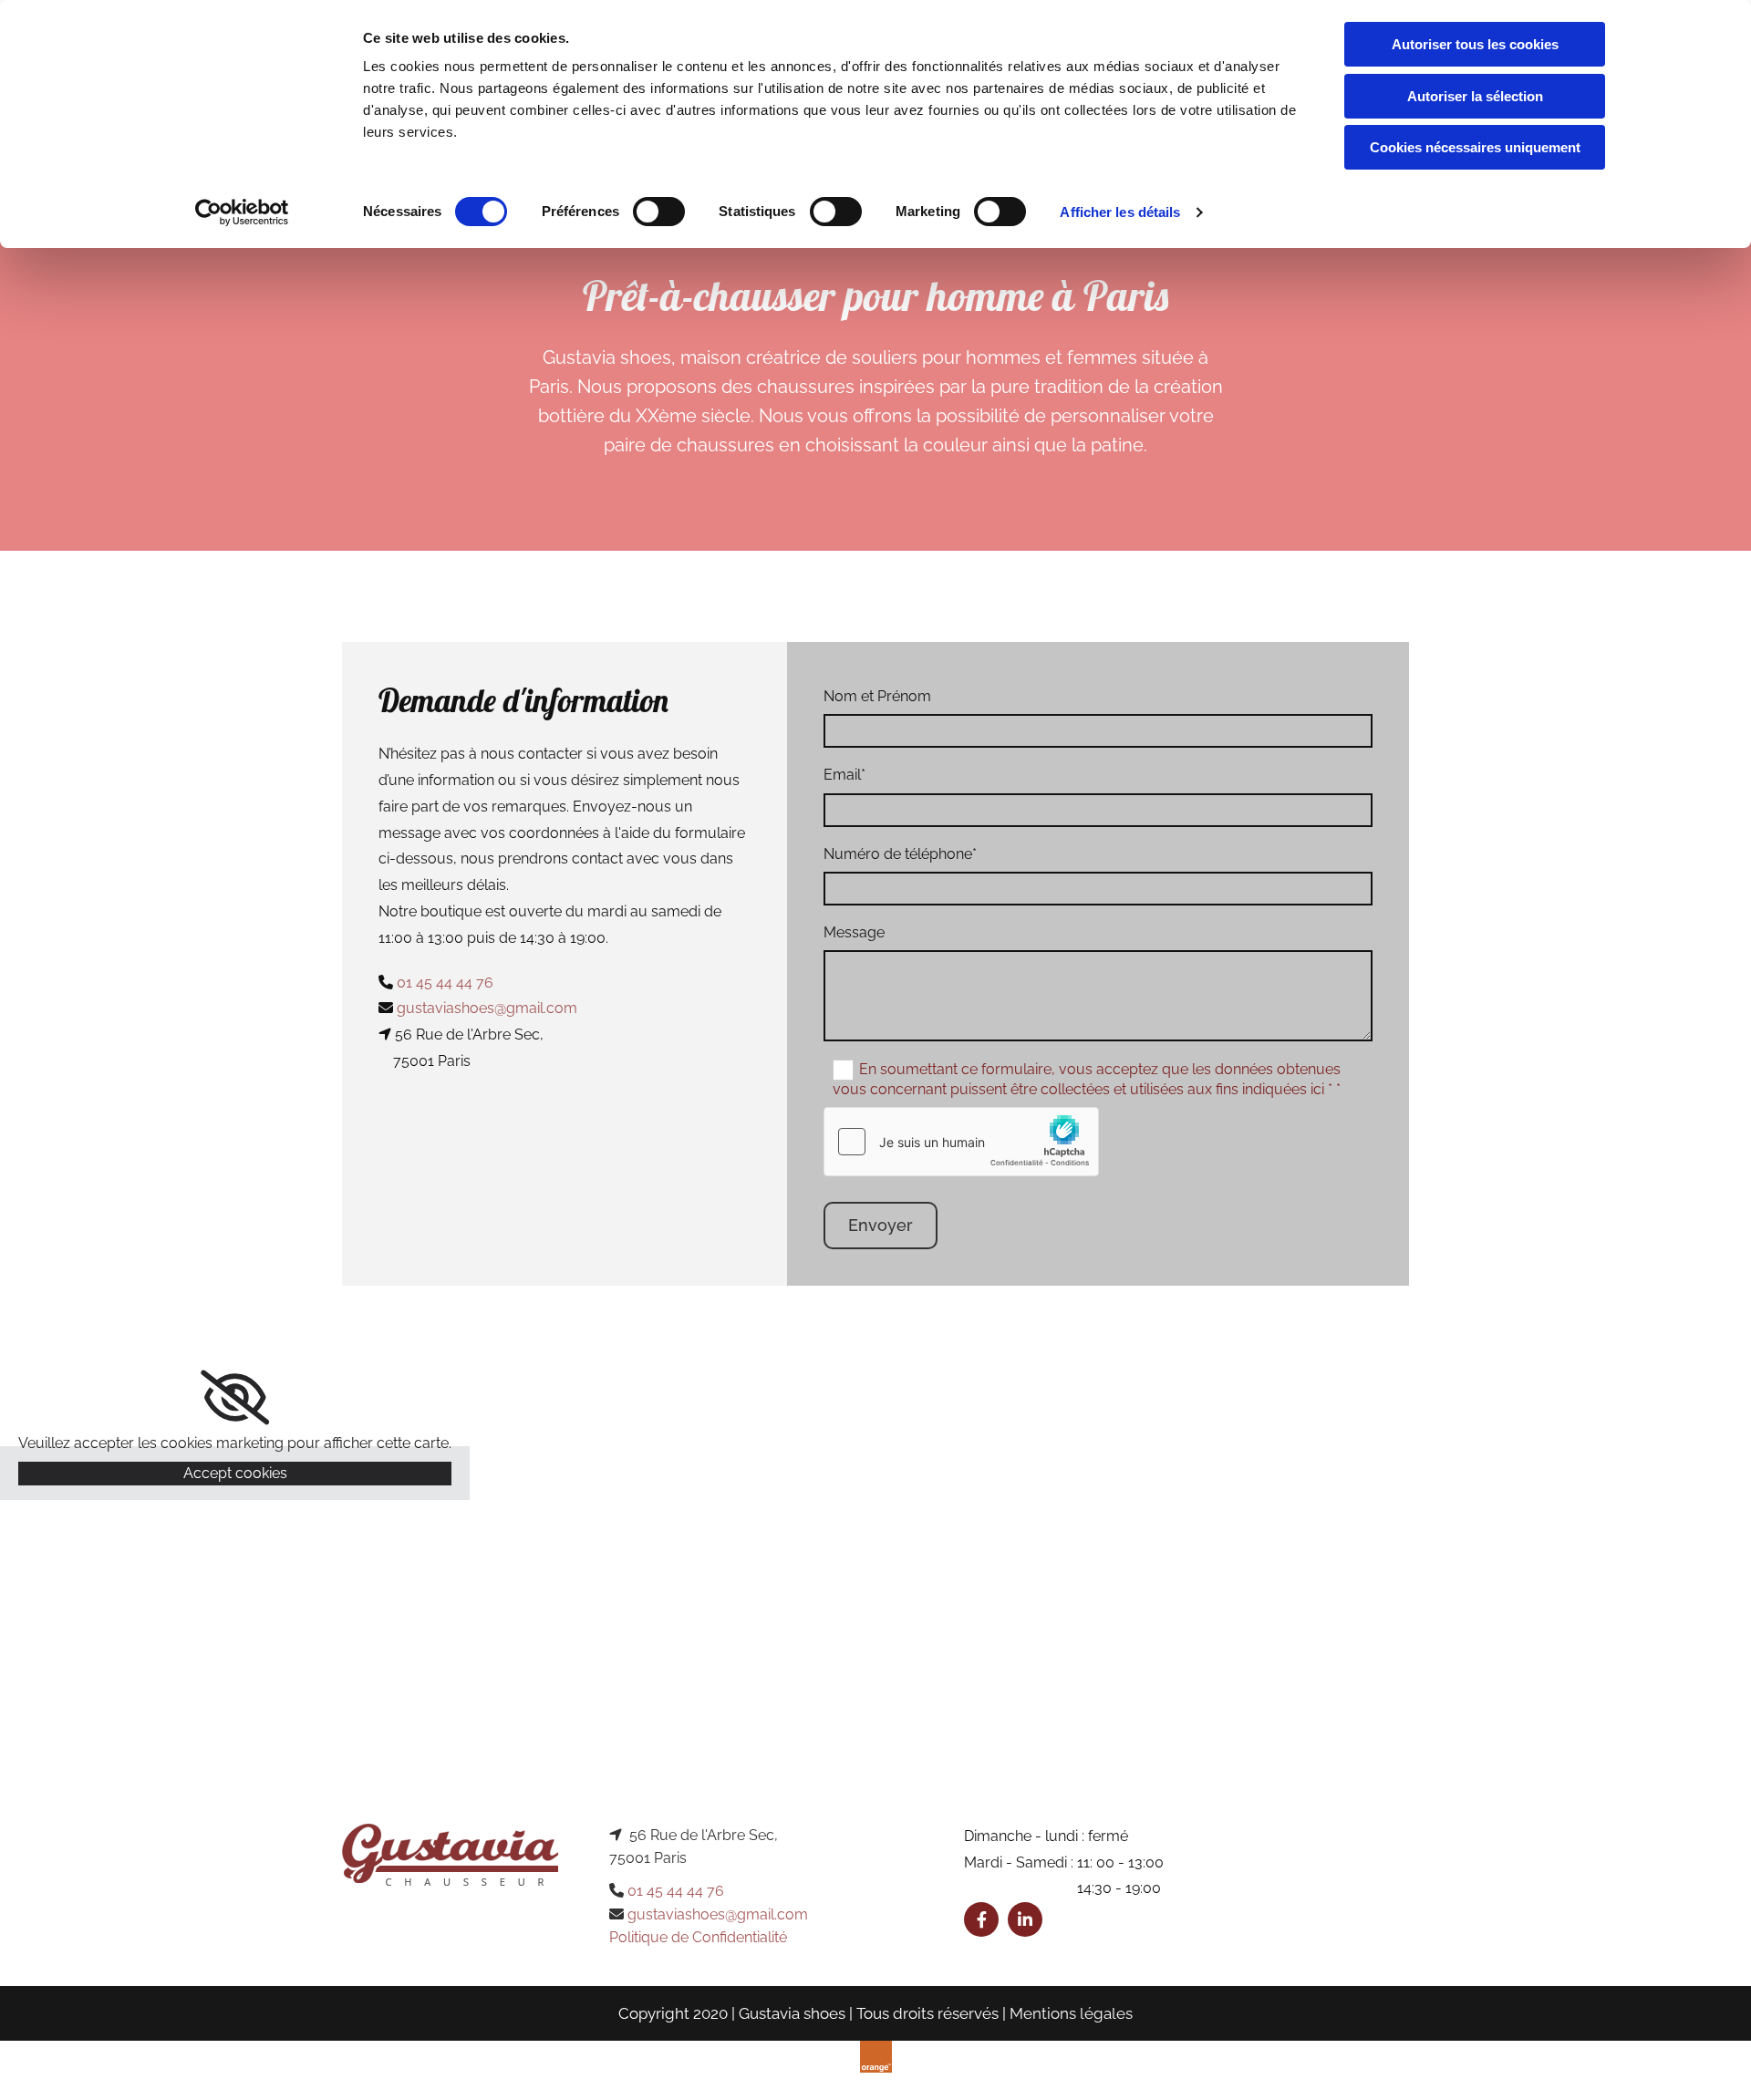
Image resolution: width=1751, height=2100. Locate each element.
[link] (235, 1398)
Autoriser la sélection (1475, 96)
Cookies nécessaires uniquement (1475, 147)
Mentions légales (1071, 2013)
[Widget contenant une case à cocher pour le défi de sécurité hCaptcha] (961, 1142)
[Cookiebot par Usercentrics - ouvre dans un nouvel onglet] (242, 212)
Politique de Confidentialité (698, 1937)
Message (854, 932)
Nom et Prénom (877, 696)
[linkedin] (1025, 1919)
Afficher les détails (1120, 212)
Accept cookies (235, 1473)
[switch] (659, 212)
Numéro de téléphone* (900, 854)
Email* (844, 775)
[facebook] (981, 1919)
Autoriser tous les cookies (1475, 44)
